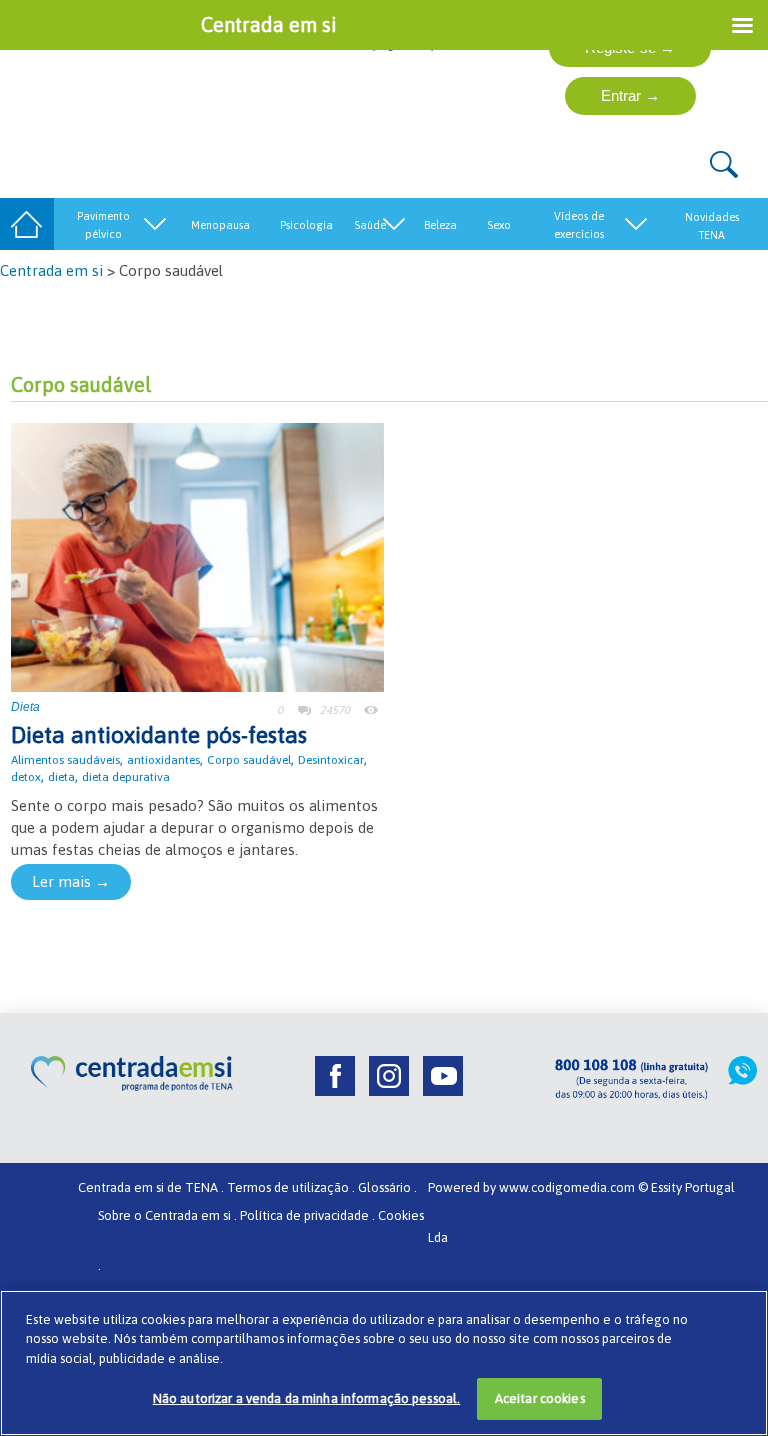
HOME (27, 225)
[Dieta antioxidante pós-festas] (197, 555)
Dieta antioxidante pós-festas (159, 735)
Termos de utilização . (291, 1187)
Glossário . (387, 1187)
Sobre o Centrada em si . (167, 1215)
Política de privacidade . (307, 1215)
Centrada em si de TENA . (151, 1187)
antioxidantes (163, 760)
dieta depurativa (126, 777)
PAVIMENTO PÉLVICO (103, 225)
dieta (61, 777)
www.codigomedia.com (568, 1187)
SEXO (499, 225)
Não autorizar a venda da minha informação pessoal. (307, 1398)
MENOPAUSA (220, 225)
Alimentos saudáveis (65, 760)
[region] (384, 1363)
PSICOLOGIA (306, 225)
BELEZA (440, 225)
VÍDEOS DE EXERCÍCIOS (579, 225)
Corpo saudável (249, 760)
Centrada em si (51, 270)
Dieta (25, 707)
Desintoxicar (331, 760)
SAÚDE (370, 225)
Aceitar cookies (540, 1398)
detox (26, 777)
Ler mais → (71, 881)
